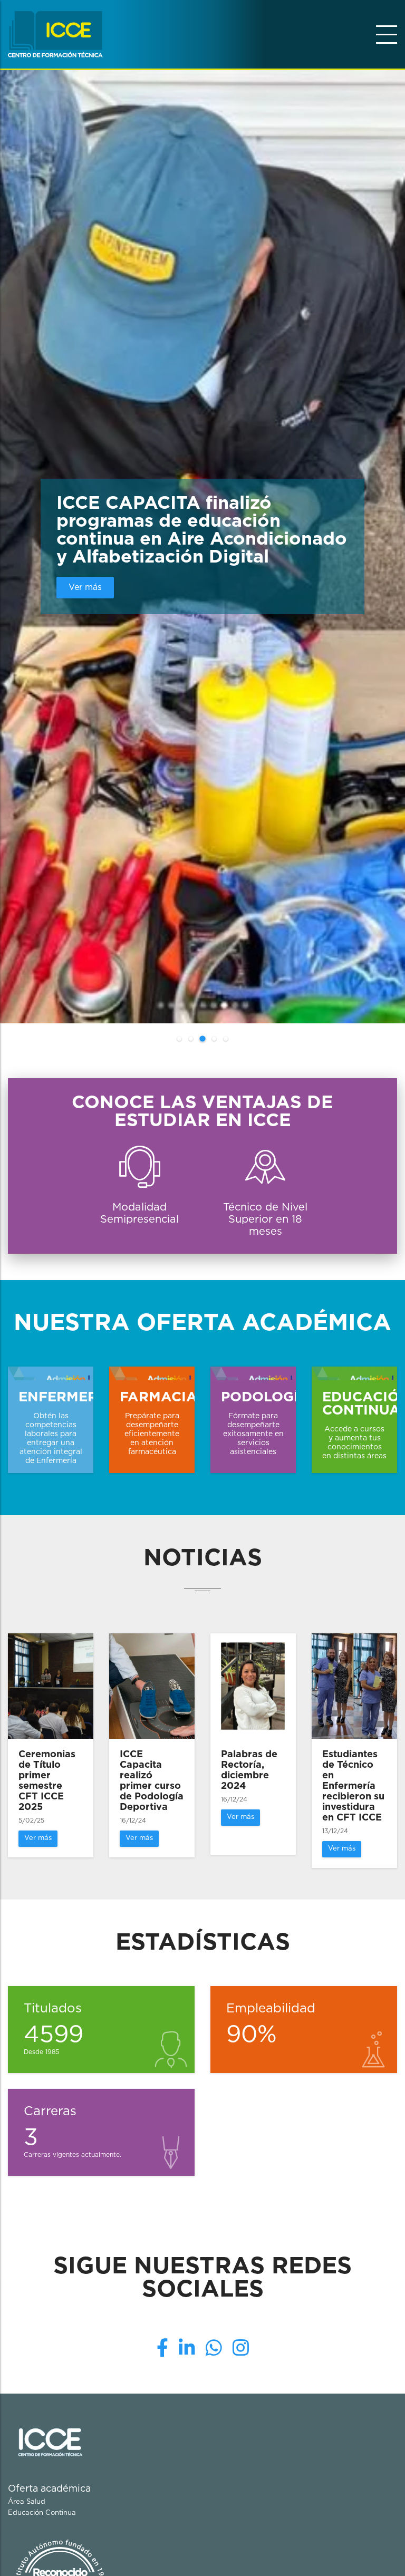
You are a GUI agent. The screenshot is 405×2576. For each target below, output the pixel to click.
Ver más (85, 587)
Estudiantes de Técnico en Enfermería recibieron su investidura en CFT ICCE (353, 1786)
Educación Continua (42, 2513)
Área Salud (27, 2502)
